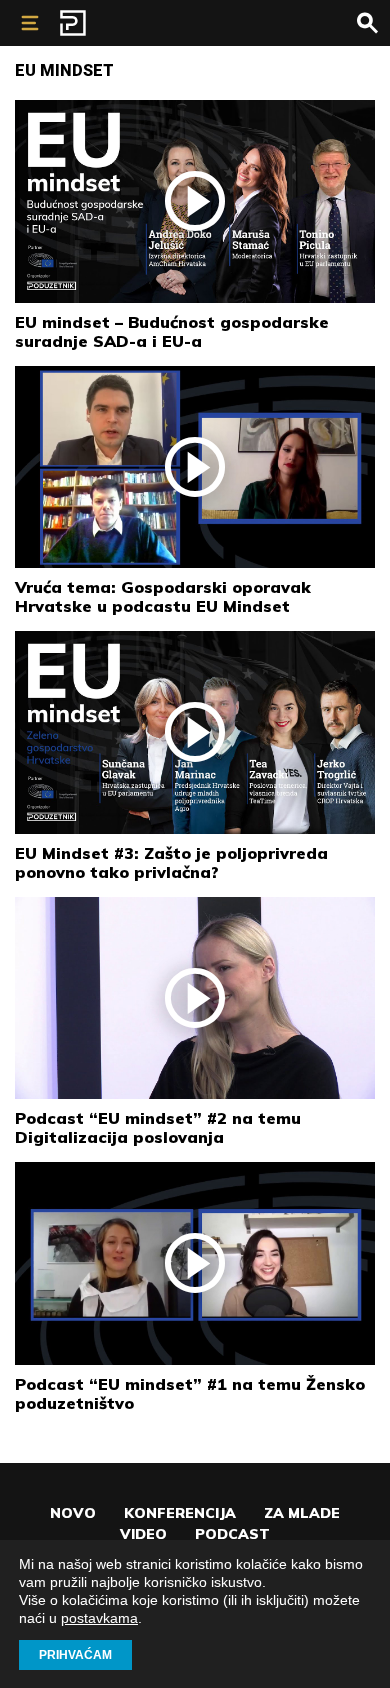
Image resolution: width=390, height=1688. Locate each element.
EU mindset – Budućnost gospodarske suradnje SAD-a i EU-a (172, 331)
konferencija (180, 1513)
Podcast (232, 1534)
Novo (73, 1513)
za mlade (302, 1513)
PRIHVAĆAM (75, 1655)
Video (143, 1534)
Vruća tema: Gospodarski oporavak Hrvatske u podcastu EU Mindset (163, 596)
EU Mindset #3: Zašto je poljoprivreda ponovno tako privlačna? (171, 862)
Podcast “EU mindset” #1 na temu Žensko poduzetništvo (190, 1393)
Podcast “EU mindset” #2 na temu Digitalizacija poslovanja (158, 1127)
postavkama (99, 1618)
